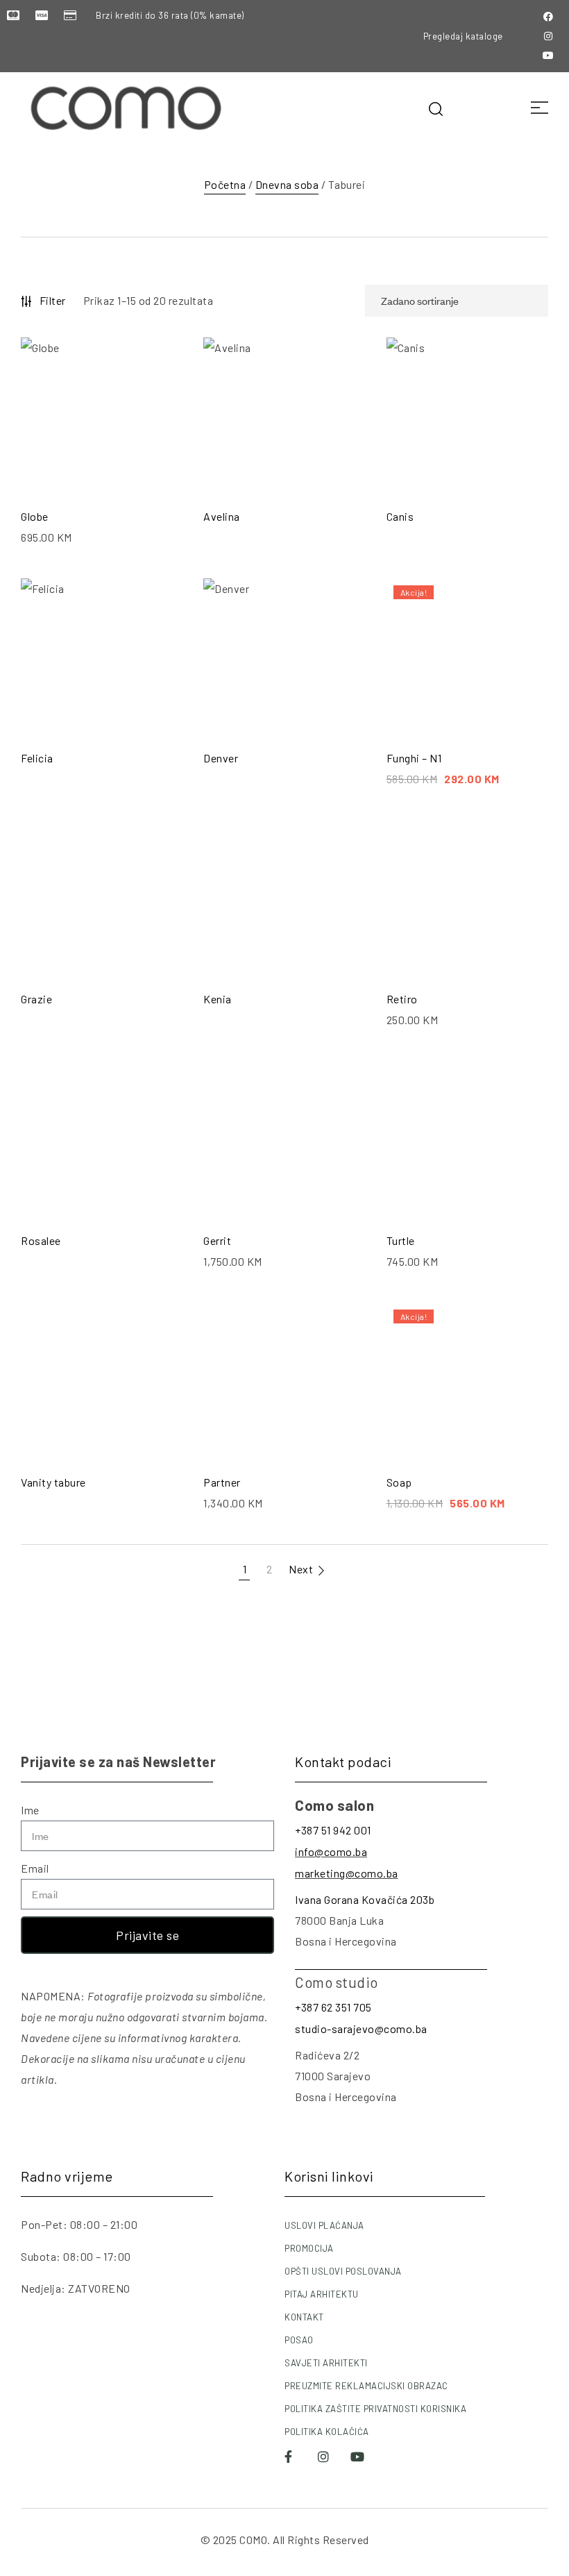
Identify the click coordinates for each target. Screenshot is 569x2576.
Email (35, 1868)
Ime (30, 1810)
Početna (225, 184)
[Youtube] (548, 56)
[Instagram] (548, 36)
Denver (221, 758)
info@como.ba (331, 1851)
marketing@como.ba (347, 1873)
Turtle (401, 1240)
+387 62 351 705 (333, 2007)
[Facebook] (548, 17)
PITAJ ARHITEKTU (322, 2294)
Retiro (402, 999)
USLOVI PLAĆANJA (324, 2225)
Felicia (37, 758)
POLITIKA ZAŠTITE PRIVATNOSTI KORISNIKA (375, 2409)
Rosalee (41, 1240)
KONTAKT (304, 2317)
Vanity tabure (53, 1482)
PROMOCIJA (309, 2248)
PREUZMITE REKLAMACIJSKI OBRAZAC (366, 2386)
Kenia (218, 999)
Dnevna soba (287, 184)
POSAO (299, 2340)
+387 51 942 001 (333, 1830)
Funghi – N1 (414, 758)
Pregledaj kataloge (463, 36)
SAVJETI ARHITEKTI (326, 2363)
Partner (222, 1482)
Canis (400, 516)
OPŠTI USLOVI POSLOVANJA (343, 2271)
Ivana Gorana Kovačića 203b (365, 1899)
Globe (35, 516)
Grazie (36, 999)
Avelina (222, 516)
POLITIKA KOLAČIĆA (327, 2432)
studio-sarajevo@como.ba (361, 2029)
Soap (399, 1482)
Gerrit (217, 1240)
